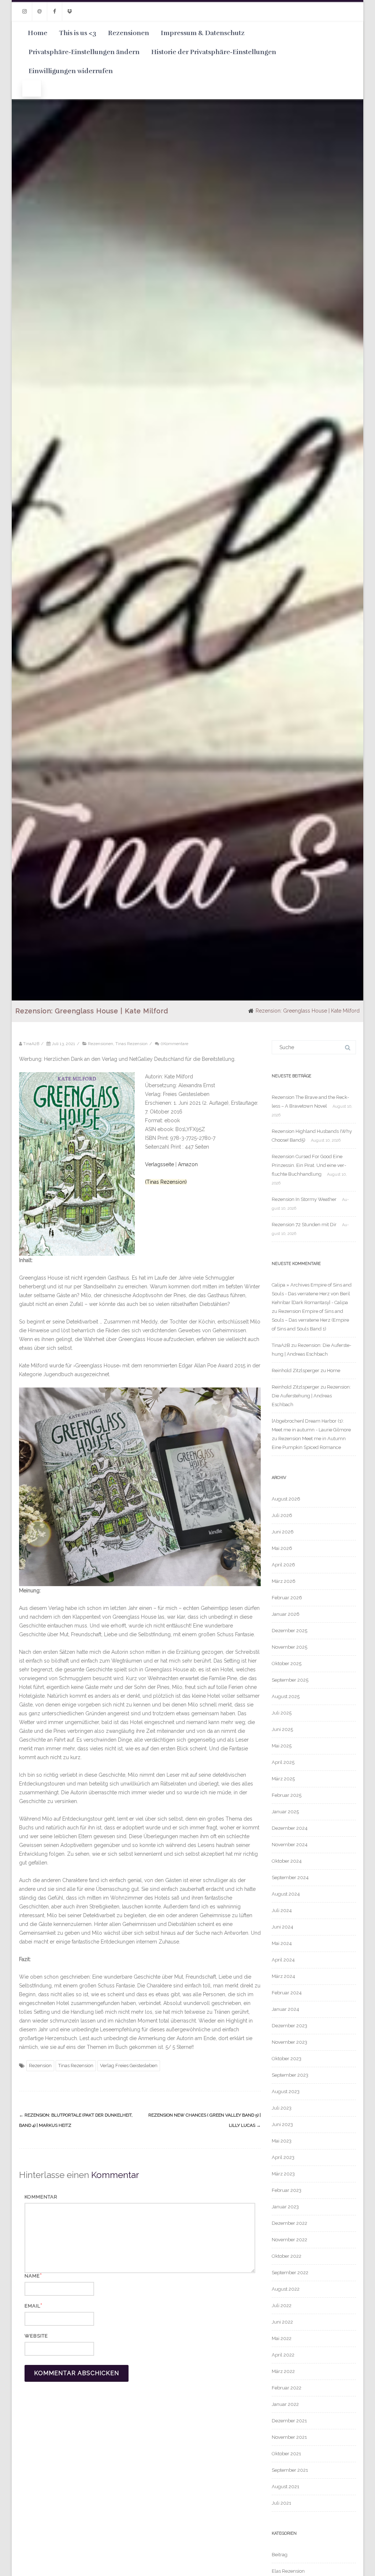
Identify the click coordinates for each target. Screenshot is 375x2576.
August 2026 (286, 1499)
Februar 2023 (287, 2190)
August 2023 (286, 2091)
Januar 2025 (285, 1812)
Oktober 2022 (287, 2256)
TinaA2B (281, 1345)
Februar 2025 (287, 1795)
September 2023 (290, 2075)
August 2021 (285, 2487)
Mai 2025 (282, 1746)
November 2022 (289, 2240)
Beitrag (280, 2555)
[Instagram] (25, 12)
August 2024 (286, 1894)
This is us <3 (78, 33)
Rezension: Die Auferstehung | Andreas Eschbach (311, 1396)
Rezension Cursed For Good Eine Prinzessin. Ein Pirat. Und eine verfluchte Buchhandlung (309, 1165)
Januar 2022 (285, 2404)
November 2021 (289, 2437)
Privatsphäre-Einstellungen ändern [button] (84, 52)
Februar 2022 (287, 2388)
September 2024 (290, 1877)
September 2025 (290, 1680)
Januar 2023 (285, 2207)
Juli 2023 (282, 2108)
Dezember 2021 (289, 2421)
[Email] (40, 12)
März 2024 (283, 1976)
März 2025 (283, 1779)
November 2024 (290, 1845)
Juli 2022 (282, 2305)
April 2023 (283, 2157)
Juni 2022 (282, 2322)
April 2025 (283, 1762)
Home (38, 33)
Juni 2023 (282, 2124)
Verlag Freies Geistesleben (129, 2066)
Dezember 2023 (289, 2026)
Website (36, 2336)
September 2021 (290, 2470)
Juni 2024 (283, 1927)
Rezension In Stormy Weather (304, 1199)
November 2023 (289, 2042)
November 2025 (289, 1647)
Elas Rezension (288, 2571)
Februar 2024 (287, 1993)
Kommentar (41, 2197)
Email (32, 2306)
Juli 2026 (282, 1515)
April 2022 (283, 2355)
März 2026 (284, 1581)
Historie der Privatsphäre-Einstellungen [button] (214, 52)
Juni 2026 (283, 1532)
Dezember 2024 (290, 1828)
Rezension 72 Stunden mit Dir (304, 1225)
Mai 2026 (282, 1548)
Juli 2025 (282, 1713)
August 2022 (286, 2289)
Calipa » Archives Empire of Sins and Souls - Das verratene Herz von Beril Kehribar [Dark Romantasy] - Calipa (312, 1294)
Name (32, 2276)
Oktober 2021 (286, 2454)
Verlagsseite (160, 1164)
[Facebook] (55, 12)
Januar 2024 (285, 2009)
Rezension (40, 2066)
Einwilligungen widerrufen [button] (71, 71)
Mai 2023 (282, 2141)
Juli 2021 (281, 2503)
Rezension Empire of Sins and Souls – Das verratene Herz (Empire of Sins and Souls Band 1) (310, 1320)
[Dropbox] (70, 12)
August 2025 (286, 1696)
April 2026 (283, 1565)
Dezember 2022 (289, 2223)
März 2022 (283, 2371)
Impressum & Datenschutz (203, 33)
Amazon (188, 1164)
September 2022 (290, 2273)
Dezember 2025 (289, 1631)
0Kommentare (174, 1044)
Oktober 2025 (287, 1663)
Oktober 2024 (287, 1861)
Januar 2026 (286, 1614)
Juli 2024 (282, 1910)
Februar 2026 (287, 1598)
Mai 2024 (282, 1943)
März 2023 (283, 2174)
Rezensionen (129, 33)
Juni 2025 (282, 1729)
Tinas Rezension (131, 1044)
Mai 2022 (282, 2338)
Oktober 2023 (287, 2059)
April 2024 (283, 1960)
